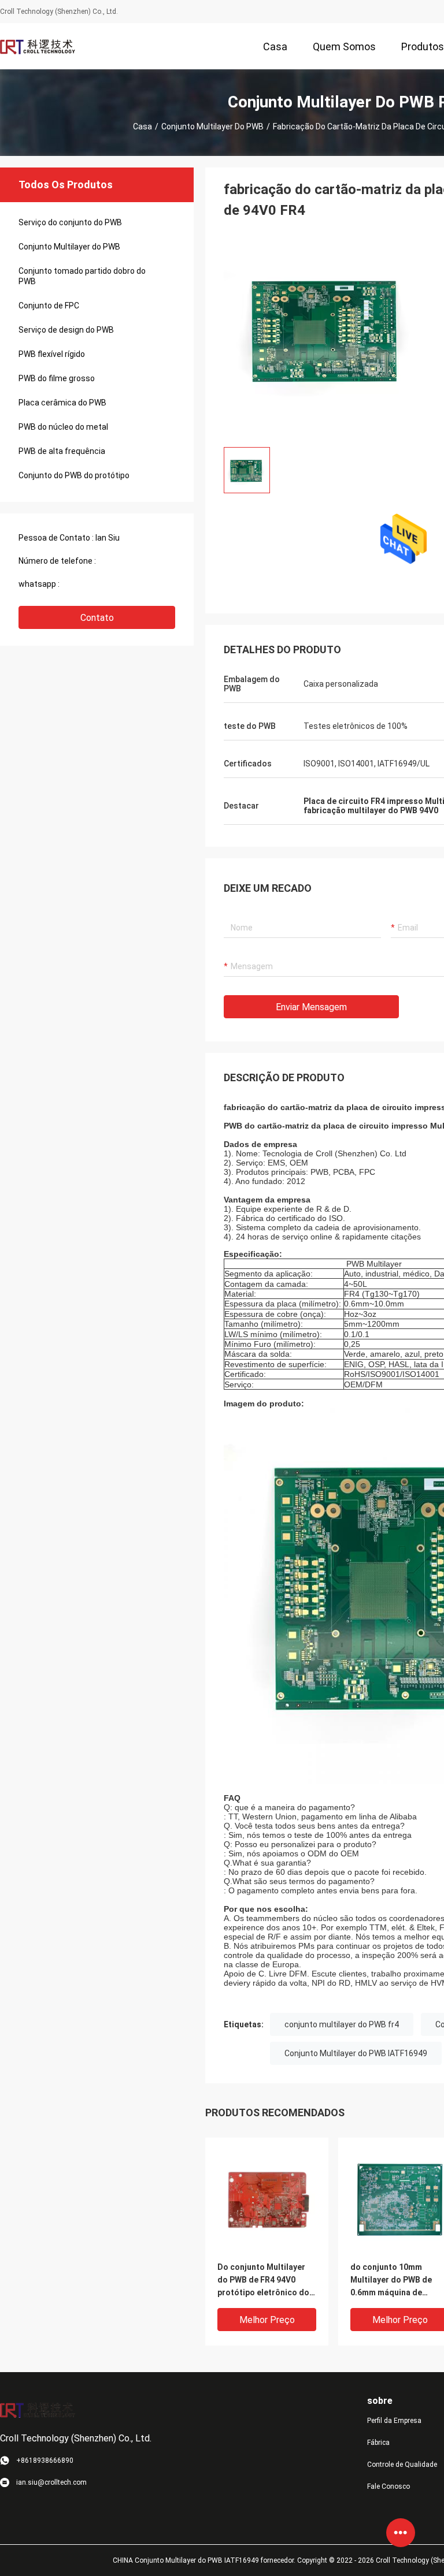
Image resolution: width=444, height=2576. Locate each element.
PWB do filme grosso (57, 378)
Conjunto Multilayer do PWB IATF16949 (356, 2053)
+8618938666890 (94, 584)
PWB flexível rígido (52, 354)
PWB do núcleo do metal (63, 427)
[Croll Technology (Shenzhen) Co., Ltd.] (38, 46)
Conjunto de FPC (49, 306)
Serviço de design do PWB (66, 330)
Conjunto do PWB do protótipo (74, 475)
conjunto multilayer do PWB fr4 (342, 2024)
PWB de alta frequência (62, 451)
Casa (143, 126)
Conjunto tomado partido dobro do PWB (82, 276)
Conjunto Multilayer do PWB (212, 126)
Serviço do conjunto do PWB (70, 222)
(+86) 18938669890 (134, 561)
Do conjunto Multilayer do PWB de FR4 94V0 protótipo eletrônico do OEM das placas (263, 2281)
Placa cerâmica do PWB (62, 403)
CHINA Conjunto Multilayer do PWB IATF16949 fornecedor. (205, 2560)
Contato (97, 618)
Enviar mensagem (311, 1007)
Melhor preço (267, 2320)
